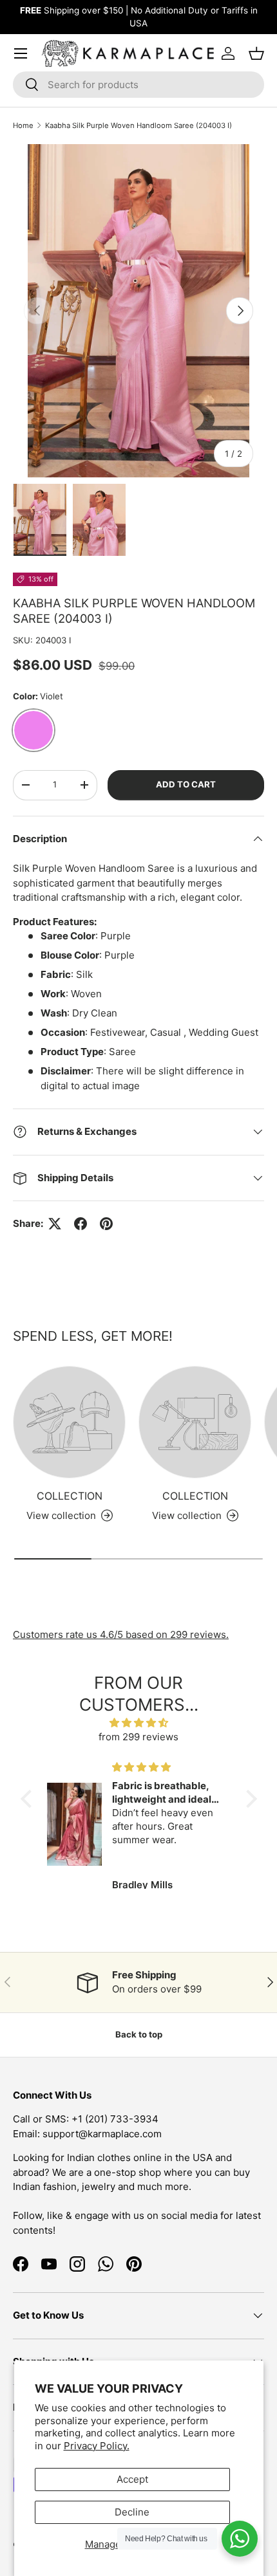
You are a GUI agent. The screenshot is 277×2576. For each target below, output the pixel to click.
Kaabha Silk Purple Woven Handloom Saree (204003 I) (138, 125)
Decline (132, 2512)
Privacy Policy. (97, 2446)
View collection (61, 1515)
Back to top (139, 2034)
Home (23, 125)
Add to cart (186, 784)
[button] (29, 1799)
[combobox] (138, 85)
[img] (139, 1723)
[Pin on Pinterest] (106, 1224)
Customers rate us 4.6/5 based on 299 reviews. (121, 1634)
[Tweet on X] (55, 1224)
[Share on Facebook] (81, 1224)
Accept (132, 2479)
